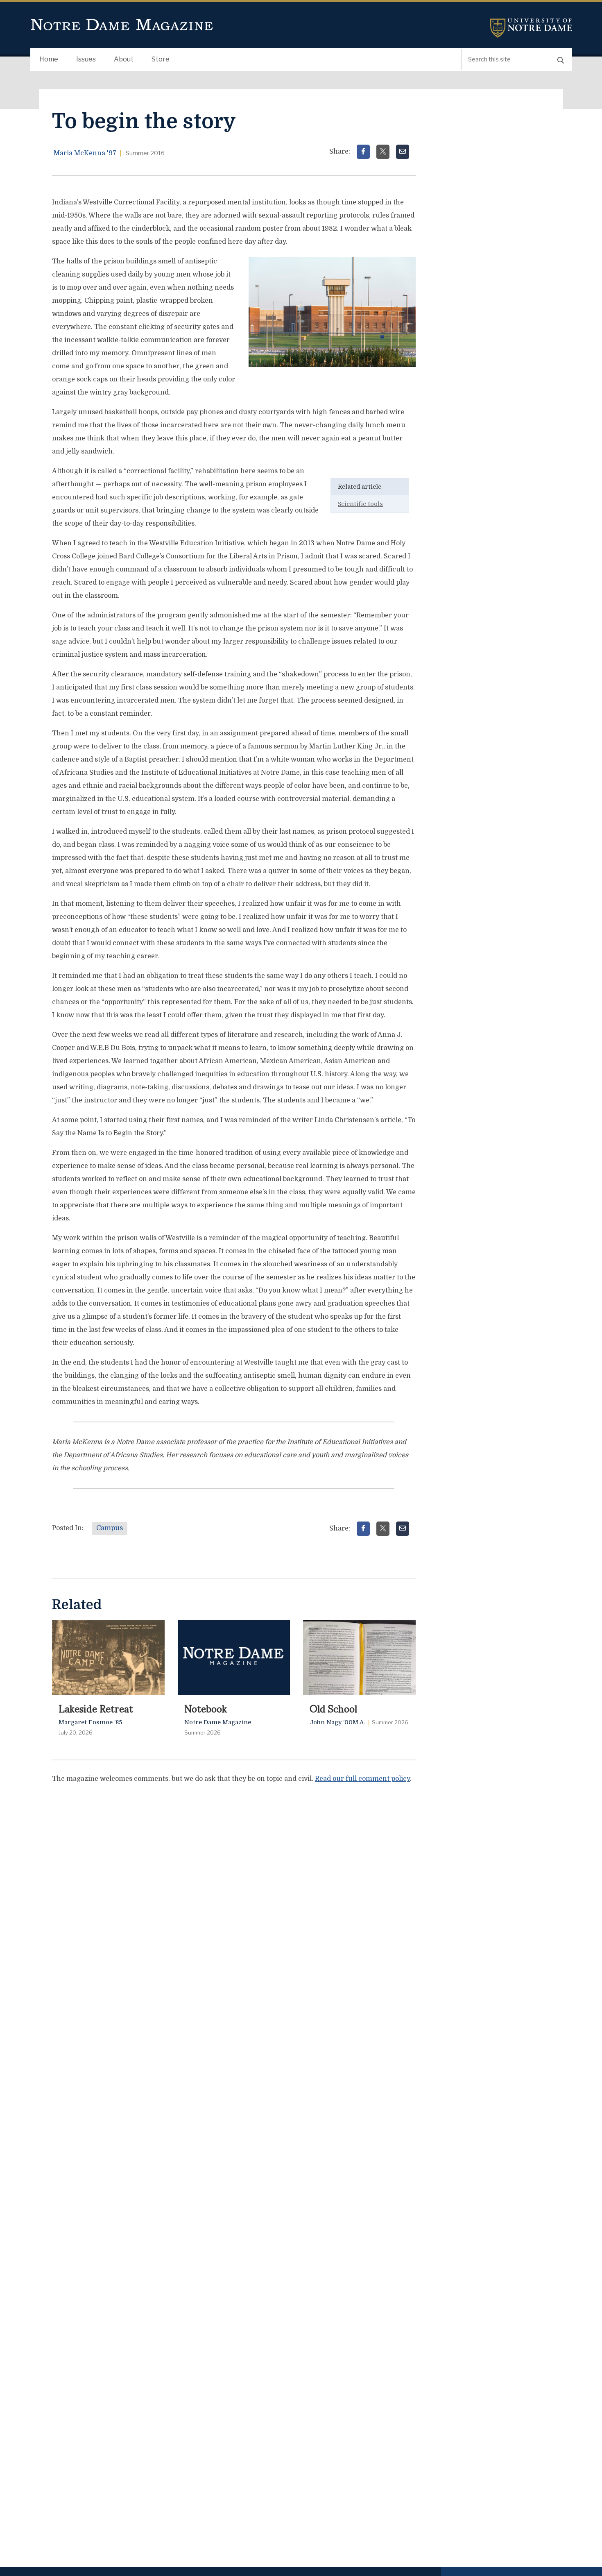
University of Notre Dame (531, 28)
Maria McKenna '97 (85, 153)
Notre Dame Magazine (122, 25)
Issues (86, 59)
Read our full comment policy (362, 1779)
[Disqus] (234, 1893)
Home (49, 59)
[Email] (403, 152)
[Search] (561, 60)
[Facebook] (363, 152)
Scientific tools (360, 504)
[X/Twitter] (383, 152)
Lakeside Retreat (96, 1708)
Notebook (206, 1708)
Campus (110, 1528)
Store (161, 59)
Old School (333, 1708)
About (124, 59)
